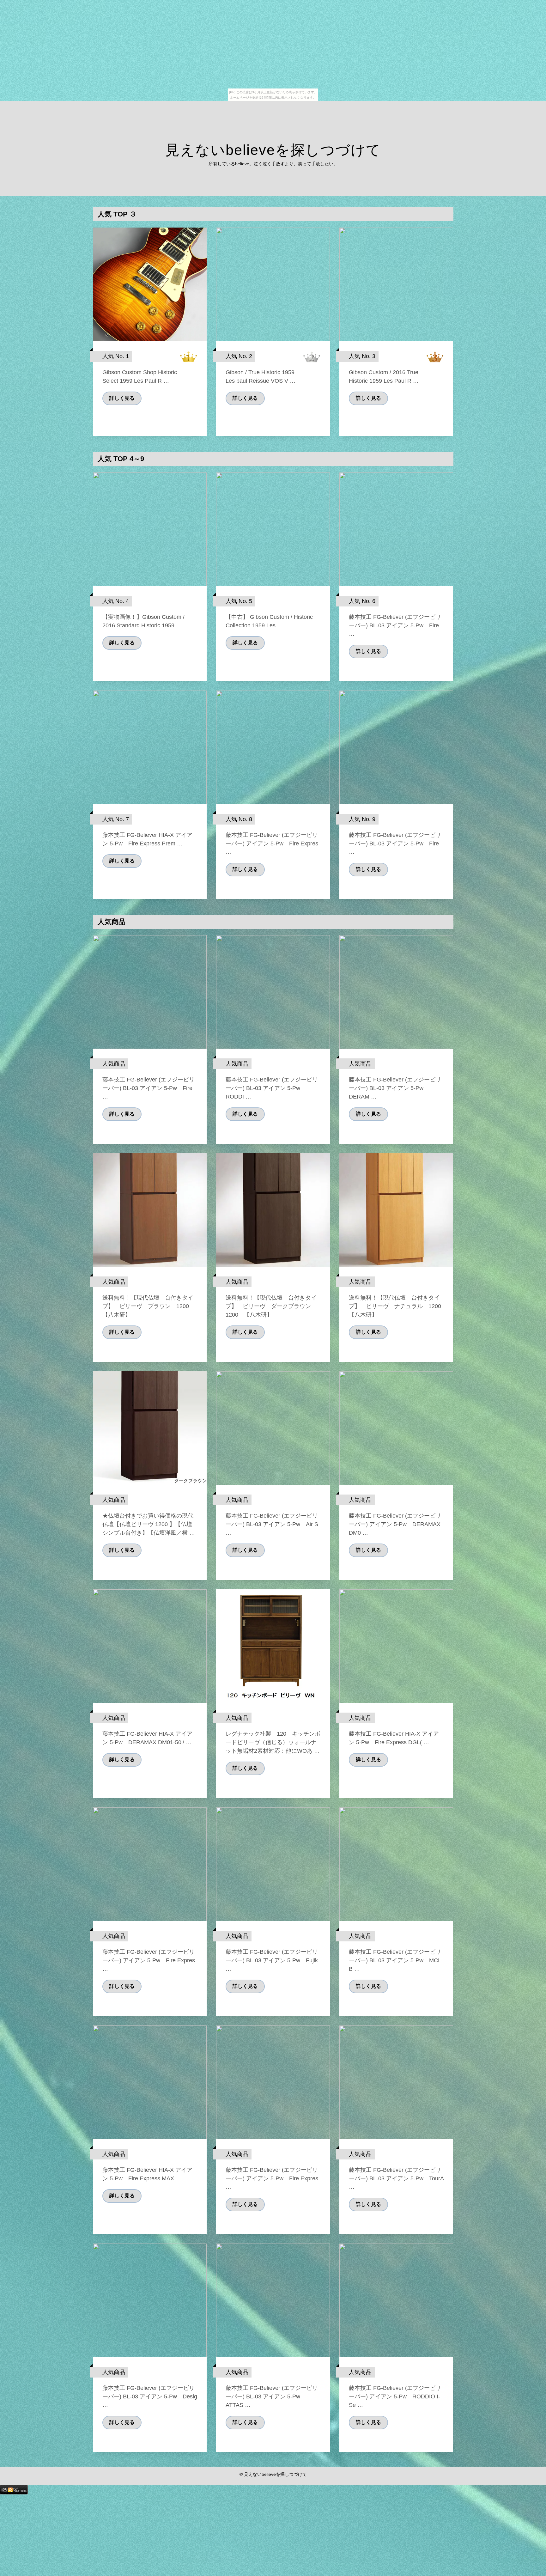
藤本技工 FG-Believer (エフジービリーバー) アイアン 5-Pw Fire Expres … (272, 843)
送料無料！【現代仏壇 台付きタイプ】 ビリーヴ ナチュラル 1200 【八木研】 (398, 1306)
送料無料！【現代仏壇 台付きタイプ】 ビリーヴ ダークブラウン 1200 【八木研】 (271, 1306)
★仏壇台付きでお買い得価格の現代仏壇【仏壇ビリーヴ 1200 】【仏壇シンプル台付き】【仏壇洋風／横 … (149, 1524)
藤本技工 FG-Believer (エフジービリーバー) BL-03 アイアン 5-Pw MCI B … (395, 1960)
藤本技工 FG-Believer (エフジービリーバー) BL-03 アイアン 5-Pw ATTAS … (272, 2396)
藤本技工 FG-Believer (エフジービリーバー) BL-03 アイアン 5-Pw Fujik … (272, 1960)
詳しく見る (122, 398)
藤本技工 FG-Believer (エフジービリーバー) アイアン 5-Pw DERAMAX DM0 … (395, 1524)
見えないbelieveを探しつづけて (273, 150)
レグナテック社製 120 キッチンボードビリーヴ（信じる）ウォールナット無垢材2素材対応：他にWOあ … (273, 1742)
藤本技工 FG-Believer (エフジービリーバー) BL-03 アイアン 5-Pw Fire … (395, 625)
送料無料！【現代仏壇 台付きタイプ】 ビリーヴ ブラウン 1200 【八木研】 (149, 1306)
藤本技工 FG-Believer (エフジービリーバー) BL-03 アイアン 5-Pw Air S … (272, 1524)
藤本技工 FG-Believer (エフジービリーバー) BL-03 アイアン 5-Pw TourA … (396, 2178)
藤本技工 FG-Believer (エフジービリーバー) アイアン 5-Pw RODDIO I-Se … (395, 2396)
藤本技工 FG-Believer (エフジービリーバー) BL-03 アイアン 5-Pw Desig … (150, 2396)
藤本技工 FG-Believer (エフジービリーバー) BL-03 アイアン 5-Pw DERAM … (395, 1088)
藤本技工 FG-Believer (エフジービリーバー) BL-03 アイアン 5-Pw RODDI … (272, 1088)
